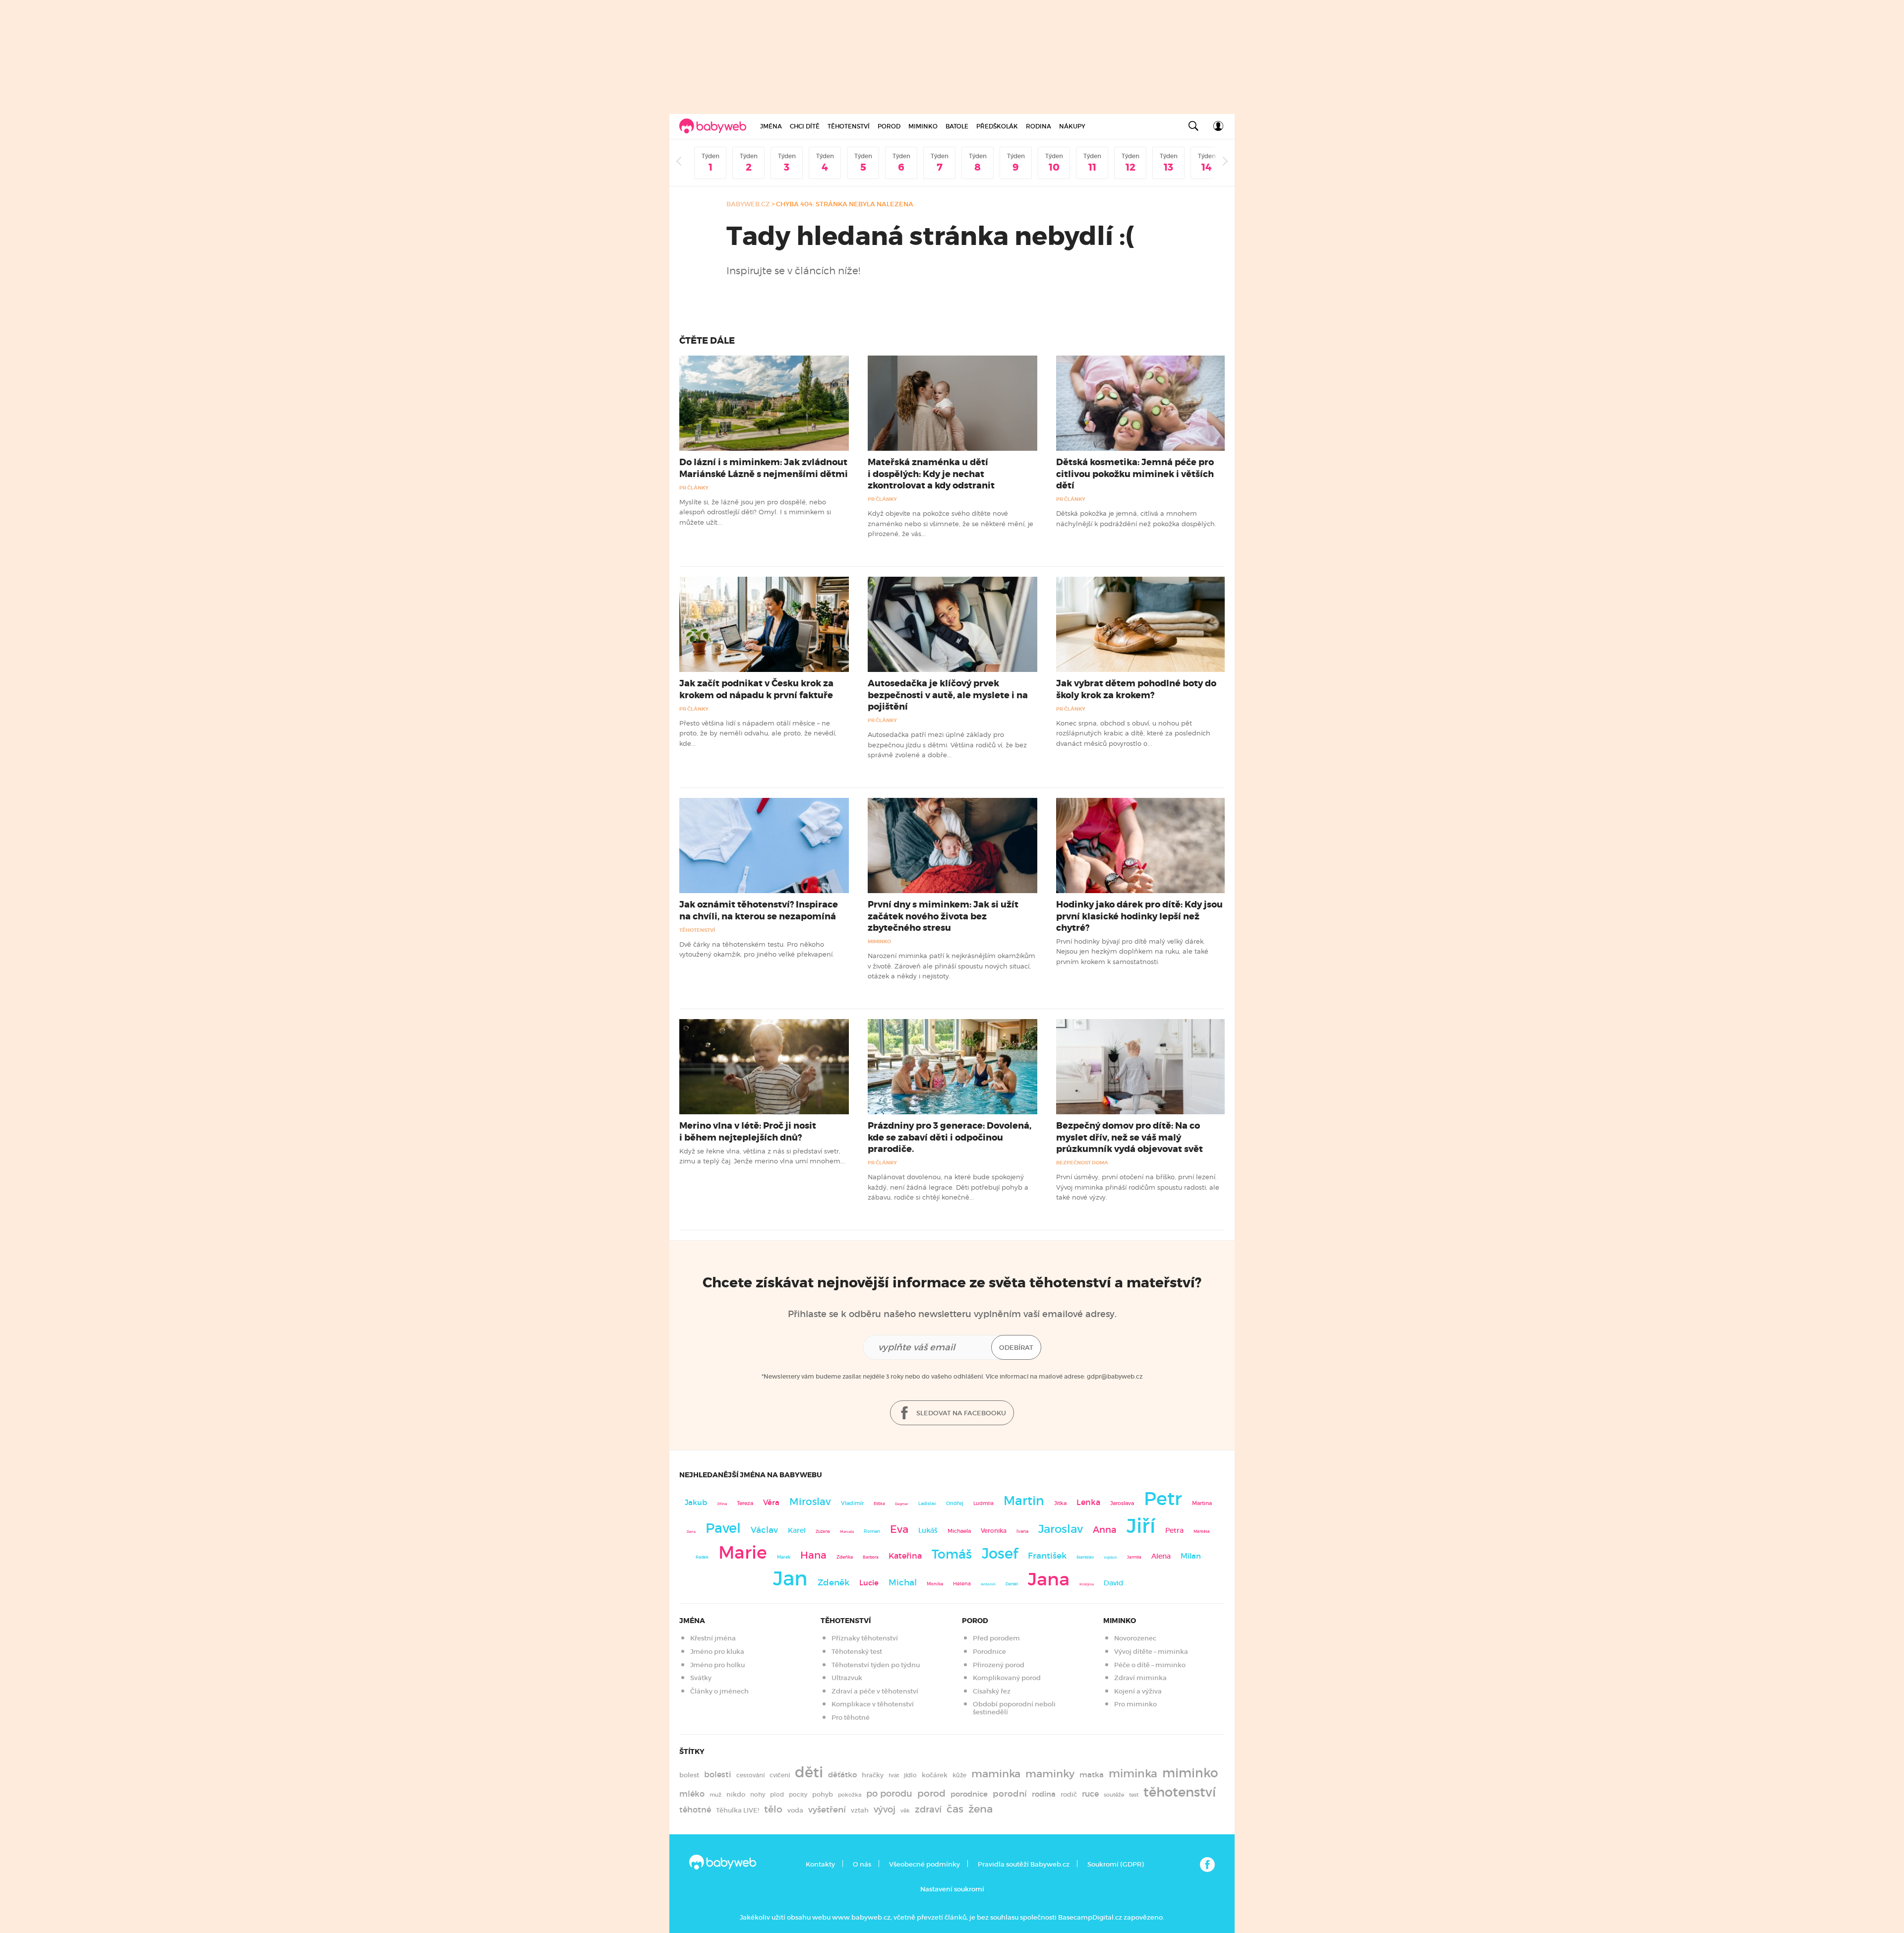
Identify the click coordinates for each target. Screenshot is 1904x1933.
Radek (702, 1557)
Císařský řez (992, 1691)
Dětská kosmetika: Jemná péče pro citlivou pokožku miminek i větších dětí (1135, 474)
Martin (1024, 1501)
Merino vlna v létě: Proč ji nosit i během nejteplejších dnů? (748, 1131)
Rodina (1039, 126)
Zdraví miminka (1140, 1678)
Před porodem (996, 1638)
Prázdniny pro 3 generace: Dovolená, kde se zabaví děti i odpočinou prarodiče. (950, 1137)
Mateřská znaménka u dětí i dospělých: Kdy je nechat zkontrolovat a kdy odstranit (931, 474)
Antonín (988, 1584)
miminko (1190, 1773)
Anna (1105, 1530)
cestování (750, 1775)
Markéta (1202, 1531)
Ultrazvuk (847, 1678)
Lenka (1088, 1502)
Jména (771, 126)
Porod (889, 126)
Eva (899, 1529)
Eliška (879, 1504)
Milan (1191, 1556)
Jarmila (1134, 1557)
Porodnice (989, 1652)
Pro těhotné (851, 1718)
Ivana (1022, 1531)
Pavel (723, 1528)
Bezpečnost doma (1082, 1163)
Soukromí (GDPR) (1115, 1864)
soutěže (1114, 1795)
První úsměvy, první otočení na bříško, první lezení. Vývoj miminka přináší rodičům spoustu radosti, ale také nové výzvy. (1138, 1187)
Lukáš (928, 1531)
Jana (1049, 1579)
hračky (873, 1775)
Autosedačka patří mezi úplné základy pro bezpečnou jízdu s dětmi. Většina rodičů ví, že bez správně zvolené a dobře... (947, 745)
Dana (691, 1532)
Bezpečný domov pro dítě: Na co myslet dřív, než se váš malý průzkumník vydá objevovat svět (1130, 1137)
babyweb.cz (748, 204)
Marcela (847, 1532)
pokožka (850, 1795)
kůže (959, 1775)
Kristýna (1087, 1584)
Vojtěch (1110, 1557)
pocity (798, 1794)
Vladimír (852, 1503)
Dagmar (902, 1504)
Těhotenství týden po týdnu (876, 1665)
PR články (694, 488)
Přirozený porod (999, 1665)
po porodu (889, 1794)
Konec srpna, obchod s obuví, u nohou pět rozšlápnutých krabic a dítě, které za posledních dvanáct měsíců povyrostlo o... (1133, 733)
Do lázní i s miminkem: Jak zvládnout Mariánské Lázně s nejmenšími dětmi (764, 468)
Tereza (745, 1503)
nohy (758, 1794)
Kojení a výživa (1138, 1691)
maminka (996, 1774)
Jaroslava (1122, 1503)
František (1047, 1556)
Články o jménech (719, 1691)
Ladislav (927, 1504)
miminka (1133, 1774)
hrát (894, 1775)
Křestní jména (713, 1638)
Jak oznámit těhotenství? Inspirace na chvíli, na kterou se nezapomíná (759, 910)
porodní (1010, 1794)
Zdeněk (833, 1582)
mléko (692, 1794)
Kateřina (905, 1556)
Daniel (1012, 1584)
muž (715, 1795)
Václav (764, 1530)
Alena (1161, 1556)
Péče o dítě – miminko (1150, 1665)
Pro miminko (1135, 1704)
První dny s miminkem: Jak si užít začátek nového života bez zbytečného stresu (943, 916)
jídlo (910, 1775)
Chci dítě (805, 126)
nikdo (736, 1794)
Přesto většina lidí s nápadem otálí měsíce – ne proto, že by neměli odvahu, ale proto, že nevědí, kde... (758, 733)
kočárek (935, 1775)
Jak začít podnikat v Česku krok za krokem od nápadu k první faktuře (756, 689)
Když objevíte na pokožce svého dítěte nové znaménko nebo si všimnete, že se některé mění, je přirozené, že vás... (951, 523)
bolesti (718, 1775)
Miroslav (810, 1502)
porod (931, 1793)
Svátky (701, 1678)
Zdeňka (845, 1557)
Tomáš (952, 1554)
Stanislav (1085, 1557)
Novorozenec (1135, 1638)
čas (955, 1809)
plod (777, 1794)
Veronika (994, 1531)
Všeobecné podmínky (924, 1864)
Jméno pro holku (717, 1665)
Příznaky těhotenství (865, 1638)
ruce (1090, 1794)
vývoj (885, 1810)
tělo (773, 1809)
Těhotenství (849, 126)
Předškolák (997, 126)
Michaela (959, 1531)
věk (905, 1811)
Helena (962, 1584)
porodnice (969, 1794)
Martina (1202, 1503)
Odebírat (1016, 1348)
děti (809, 1772)
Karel (797, 1530)
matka (1092, 1775)
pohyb (823, 1794)
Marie (743, 1553)
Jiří (1141, 1526)
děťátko (842, 1775)
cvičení (780, 1775)
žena (981, 1809)
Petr (1163, 1499)
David (1114, 1583)
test (1134, 1795)
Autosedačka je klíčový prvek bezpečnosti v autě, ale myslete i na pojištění (948, 695)
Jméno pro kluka (717, 1652)
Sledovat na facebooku (960, 1413)
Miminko (923, 126)
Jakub (696, 1503)
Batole (957, 126)
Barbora (871, 1557)
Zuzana (823, 1531)
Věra (771, 1503)
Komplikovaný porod (1007, 1678)
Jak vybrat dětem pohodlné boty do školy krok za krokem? (1136, 689)
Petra (1174, 1531)
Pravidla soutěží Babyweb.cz (1024, 1864)
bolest (689, 1775)
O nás (862, 1864)
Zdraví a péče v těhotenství (875, 1691)
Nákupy (1072, 126)
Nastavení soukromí (952, 1889)
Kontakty (820, 1864)
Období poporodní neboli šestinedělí (1014, 1708)
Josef (1000, 1554)
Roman (872, 1531)
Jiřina (722, 1504)
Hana (813, 1555)
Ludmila (983, 1503)
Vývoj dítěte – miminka (1151, 1652)
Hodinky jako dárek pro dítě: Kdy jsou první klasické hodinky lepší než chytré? (1139, 916)
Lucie (869, 1583)
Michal (903, 1583)
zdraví (928, 1809)
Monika (935, 1584)
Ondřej (955, 1503)
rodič (1069, 1794)
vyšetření (827, 1810)
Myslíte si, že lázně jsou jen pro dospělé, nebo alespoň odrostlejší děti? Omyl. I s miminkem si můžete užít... (755, 512)
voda (795, 1810)
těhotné (695, 1810)
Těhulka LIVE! (738, 1810)
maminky (1050, 1774)
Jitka (1060, 1503)
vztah (860, 1810)
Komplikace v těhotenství (873, 1704)
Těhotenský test (857, 1652)
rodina (1044, 1794)
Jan (790, 1579)
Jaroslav (1061, 1529)
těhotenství (1180, 1792)
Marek (784, 1557)
